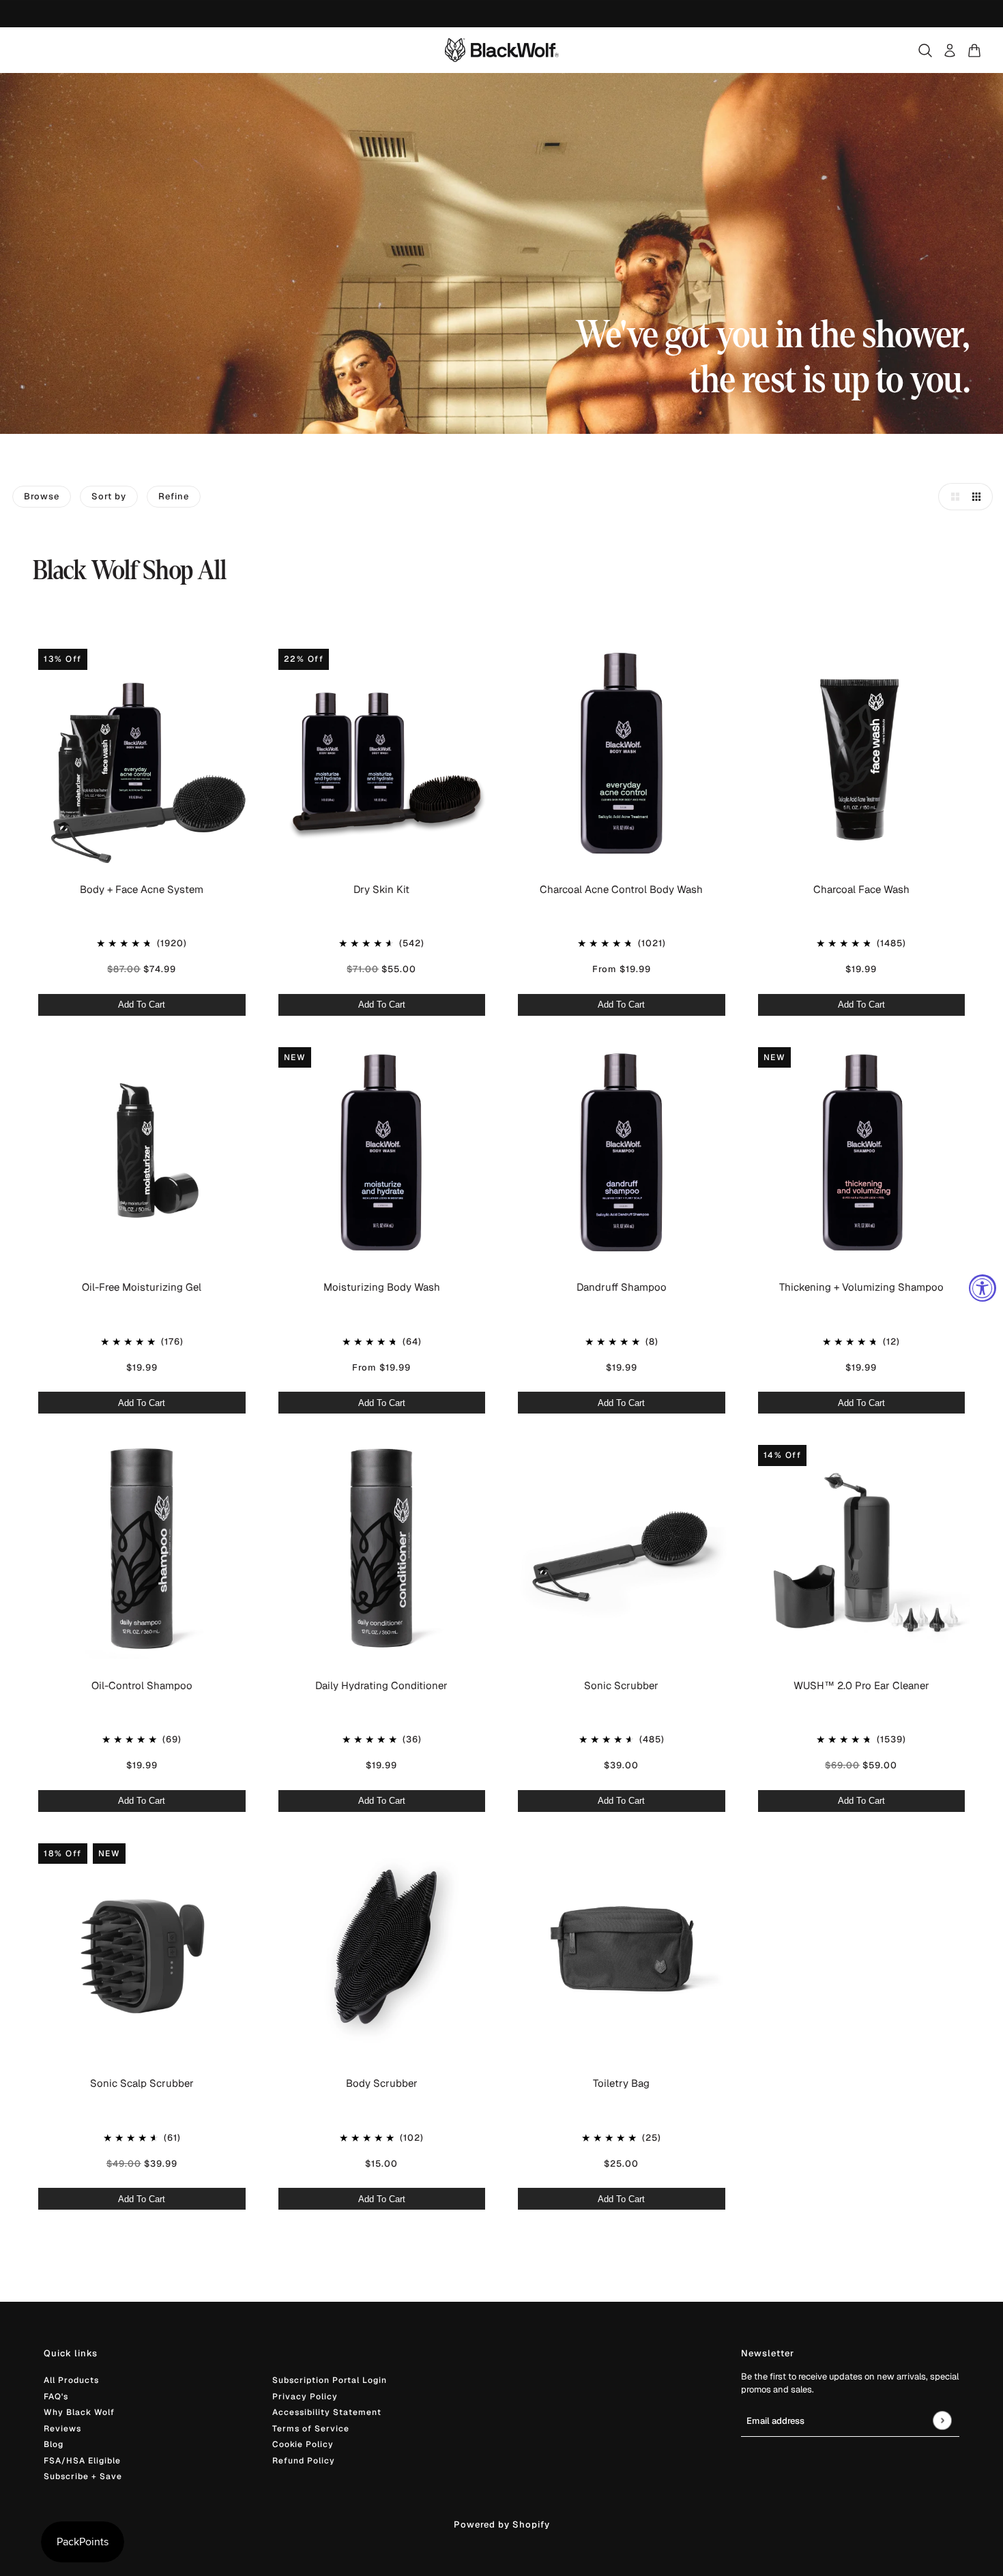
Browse (42, 496)
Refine (174, 496)
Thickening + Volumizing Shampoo (861, 1287)
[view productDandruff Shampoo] (622, 1152)
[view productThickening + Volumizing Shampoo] (862, 1152)
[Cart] (974, 50)
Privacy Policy (305, 2397)
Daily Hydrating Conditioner (381, 1685)
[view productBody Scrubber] (382, 1948)
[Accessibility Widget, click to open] (983, 1288)
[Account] (950, 50)
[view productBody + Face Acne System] (142, 754)
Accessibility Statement (327, 2412)
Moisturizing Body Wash (382, 1287)
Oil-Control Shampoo (142, 1685)
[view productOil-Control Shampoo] (142, 1550)
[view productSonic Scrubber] (622, 1550)
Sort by (109, 496)
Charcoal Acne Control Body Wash (621, 889)
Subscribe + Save (83, 2476)
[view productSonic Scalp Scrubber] (142, 1948)
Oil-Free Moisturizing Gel (142, 1287)
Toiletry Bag (621, 2083)
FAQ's (56, 2397)
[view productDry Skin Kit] (382, 754)
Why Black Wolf (79, 2412)
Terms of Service (311, 2429)
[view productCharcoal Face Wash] (862, 754)
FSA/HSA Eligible (82, 2461)
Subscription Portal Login (330, 2380)
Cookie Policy (303, 2444)
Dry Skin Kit (381, 889)
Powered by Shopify (502, 2524)
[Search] (925, 50)
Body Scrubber (382, 2083)
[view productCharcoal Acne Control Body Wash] (622, 754)
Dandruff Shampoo (622, 1287)
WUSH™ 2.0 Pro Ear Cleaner (861, 1685)
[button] (952, 497)
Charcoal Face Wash (861, 889)
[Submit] (942, 2421)
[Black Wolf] (502, 50)
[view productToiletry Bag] (622, 1948)
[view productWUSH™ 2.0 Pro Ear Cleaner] (862, 1550)
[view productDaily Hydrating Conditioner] (382, 1550)
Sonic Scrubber (621, 1685)
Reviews (62, 2429)
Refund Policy (304, 2461)
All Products (71, 2380)
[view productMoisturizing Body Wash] (382, 1152)
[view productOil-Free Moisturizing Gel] (142, 1152)
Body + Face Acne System (142, 889)
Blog (54, 2444)
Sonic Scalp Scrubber (142, 2083)
